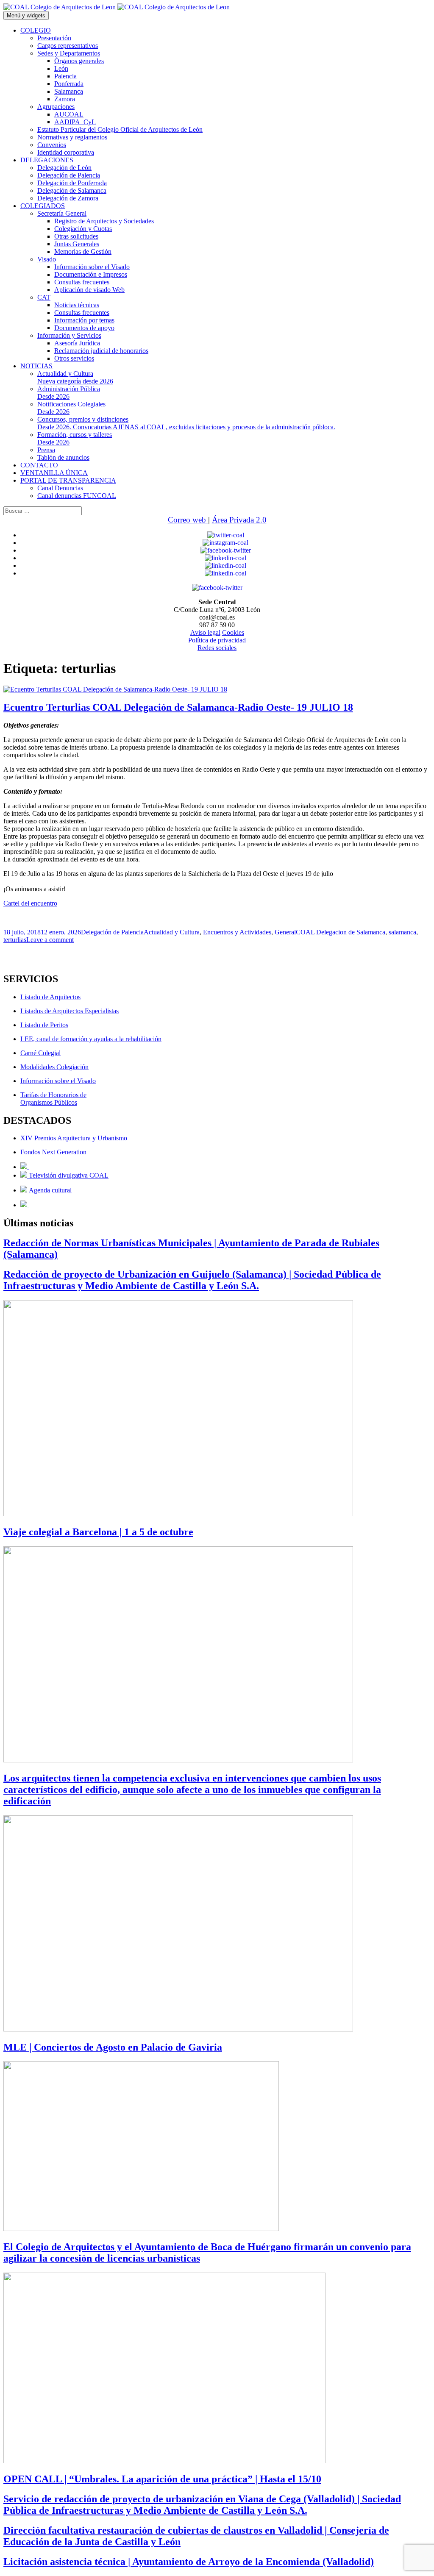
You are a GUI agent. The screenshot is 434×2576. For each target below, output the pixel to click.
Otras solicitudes (76, 236)
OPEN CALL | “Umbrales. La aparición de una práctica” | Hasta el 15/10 (162, 2479)
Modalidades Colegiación (54, 1067)
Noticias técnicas (77, 305)
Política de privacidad (217, 640)
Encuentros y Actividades (237, 932)
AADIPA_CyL (75, 122)
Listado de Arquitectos (50, 997)
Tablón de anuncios (63, 457)
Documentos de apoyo (84, 328)
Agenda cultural (49, 1190)
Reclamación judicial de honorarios (101, 351)
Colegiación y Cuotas (83, 229)
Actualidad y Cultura (75, 377)
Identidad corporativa (66, 152)
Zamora (65, 99)
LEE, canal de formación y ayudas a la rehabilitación (91, 1039)
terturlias (15, 940)
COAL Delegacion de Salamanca (341, 932)
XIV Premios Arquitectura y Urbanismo (74, 1138)
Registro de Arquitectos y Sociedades (104, 221)
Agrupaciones (56, 107)
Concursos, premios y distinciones (186, 423)
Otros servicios (74, 358)
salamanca (402, 932)
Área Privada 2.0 (239, 520)
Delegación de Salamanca (72, 190)
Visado (47, 259)
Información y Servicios (69, 335)
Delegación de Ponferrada (72, 183)
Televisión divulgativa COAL (68, 1175)
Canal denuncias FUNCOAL (77, 496)
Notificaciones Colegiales (71, 408)
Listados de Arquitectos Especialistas (70, 1011)
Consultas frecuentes (82, 282)
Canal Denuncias (60, 488)
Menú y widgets (26, 15)
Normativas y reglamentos (72, 137)
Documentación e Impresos (91, 274)
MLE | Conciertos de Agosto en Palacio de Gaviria (113, 2047)
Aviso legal (205, 632)
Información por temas (84, 320)
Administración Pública (69, 393)
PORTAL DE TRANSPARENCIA (68, 480)
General (285, 932)
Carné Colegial (40, 1053)
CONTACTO (39, 465)
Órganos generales (79, 61)
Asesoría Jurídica (77, 343)
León (61, 68)
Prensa (46, 450)
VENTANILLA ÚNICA (54, 473)
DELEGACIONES (47, 160)
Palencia (65, 76)
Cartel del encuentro (30, 903)
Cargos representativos (68, 46)
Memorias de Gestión (83, 251)
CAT (44, 297)
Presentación (54, 38)
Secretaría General (62, 213)
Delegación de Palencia (69, 175)
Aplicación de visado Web (89, 290)
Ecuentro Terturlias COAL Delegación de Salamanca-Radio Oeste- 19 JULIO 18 (178, 707)
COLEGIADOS (43, 206)
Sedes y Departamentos (69, 53)
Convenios (52, 145)
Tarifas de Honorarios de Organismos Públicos (53, 1099)
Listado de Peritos (44, 1025)
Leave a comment (50, 940)
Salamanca (69, 91)
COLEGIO (36, 30)
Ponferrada (69, 84)
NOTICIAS (36, 366)
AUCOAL (69, 114)
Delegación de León (64, 168)
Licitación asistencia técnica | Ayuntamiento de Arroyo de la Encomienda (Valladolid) (189, 2562)
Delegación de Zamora (68, 198)
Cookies (233, 632)
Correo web (188, 520)
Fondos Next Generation (53, 1152)
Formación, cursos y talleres (75, 438)
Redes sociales (217, 648)
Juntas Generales (77, 244)
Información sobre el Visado (92, 267)
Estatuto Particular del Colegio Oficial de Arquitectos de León (120, 129)
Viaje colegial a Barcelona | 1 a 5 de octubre (98, 1532)
